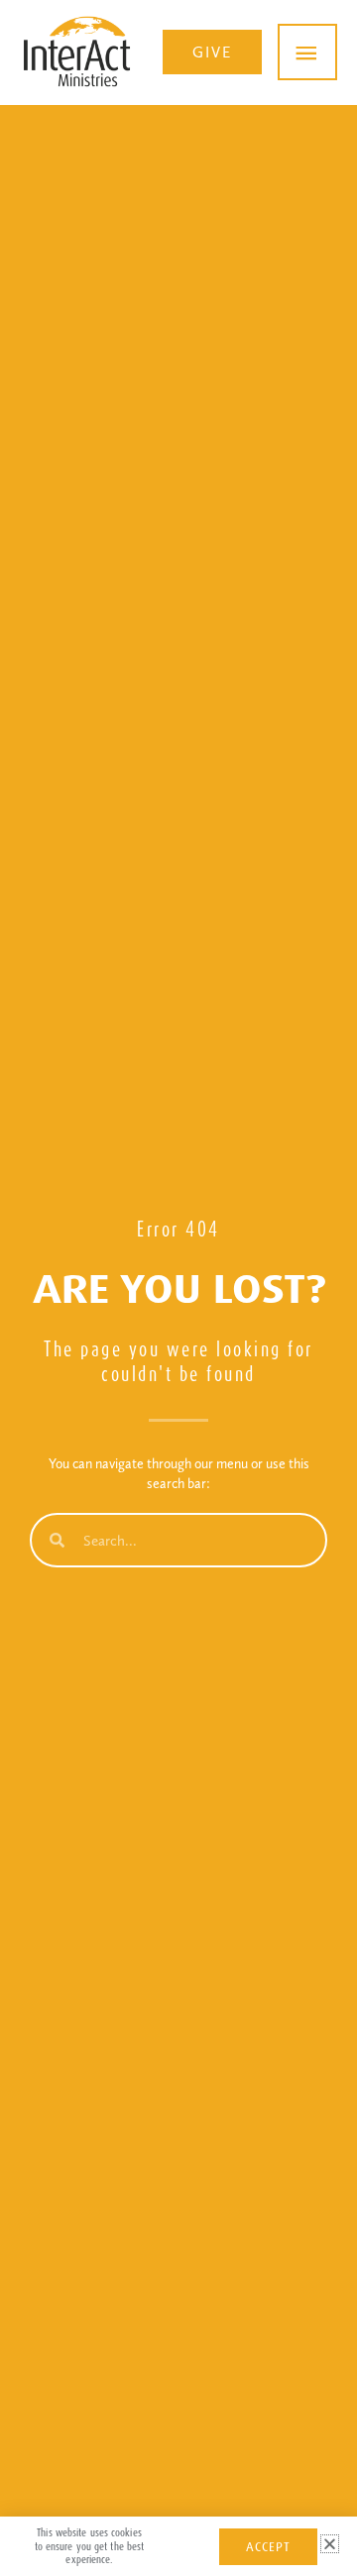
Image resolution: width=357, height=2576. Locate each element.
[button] (212, 53)
